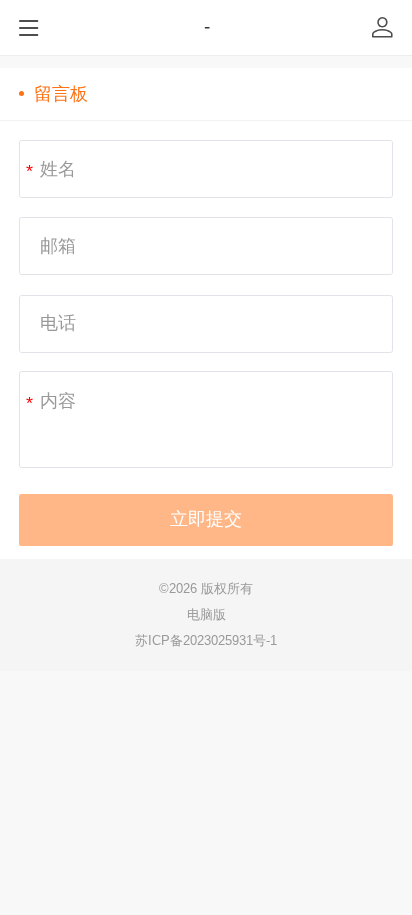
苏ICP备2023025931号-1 (206, 640)
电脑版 (206, 614)
